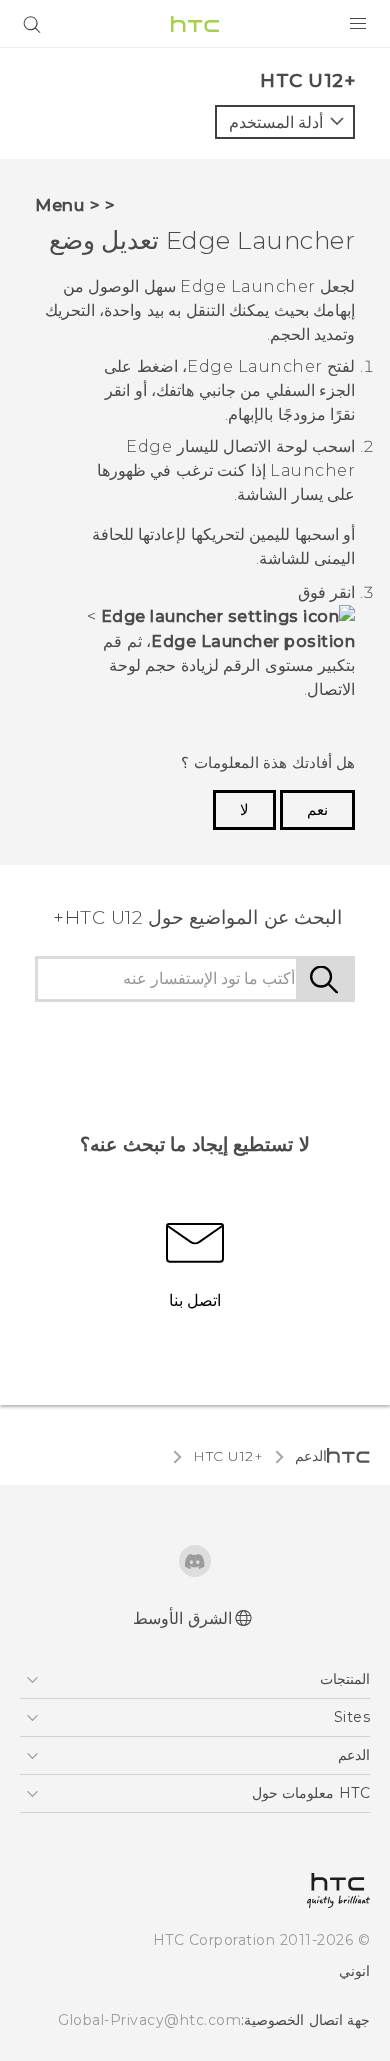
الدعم (311, 1456)
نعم (317, 810)
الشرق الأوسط (182, 1618)
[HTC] (195, 24)
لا (244, 810)
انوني (354, 1971)
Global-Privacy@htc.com (149, 2020)
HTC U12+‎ (228, 1456)
